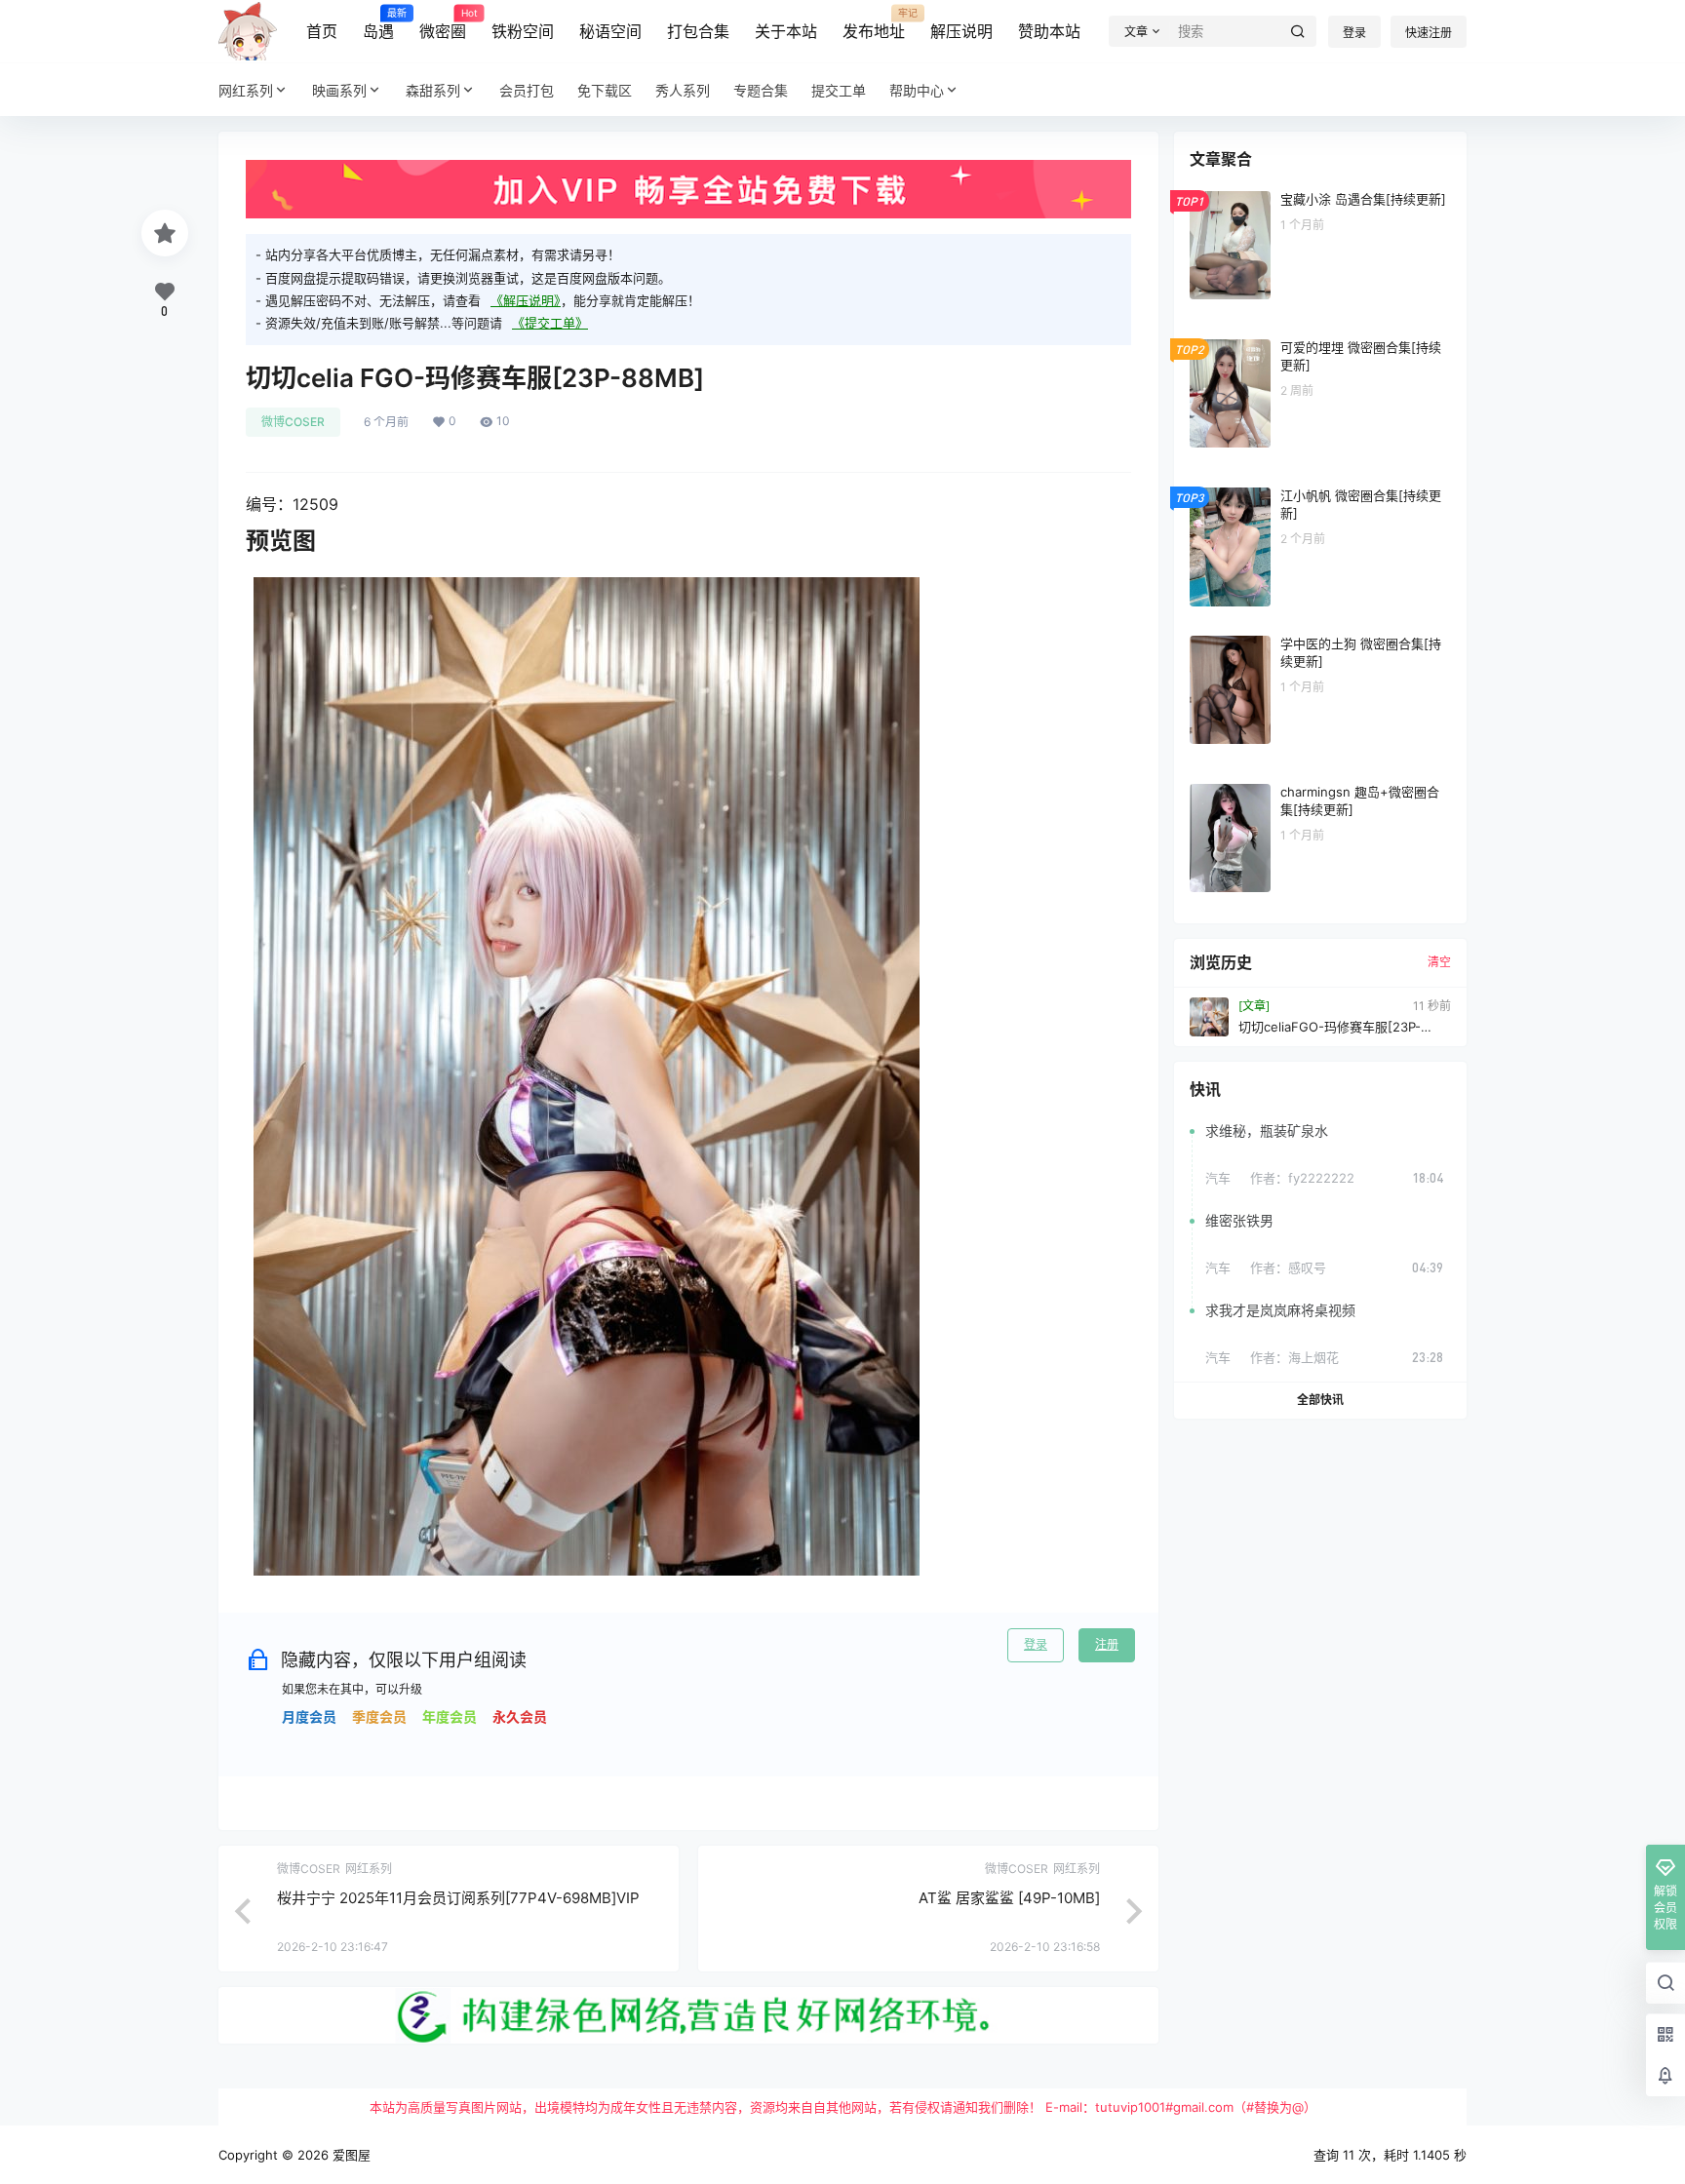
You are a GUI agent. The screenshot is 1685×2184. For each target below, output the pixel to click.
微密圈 (443, 24)
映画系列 (339, 90)
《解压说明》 (526, 300)
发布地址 (874, 24)
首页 (322, 31)
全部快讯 (1320, 1400)
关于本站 (786, 31)
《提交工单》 (550, 323)
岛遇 (378, 24)
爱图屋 (350, 2155)
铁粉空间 (523, 31)
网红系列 (246, 90)
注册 (1107, 1644)
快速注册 (1429, 33)
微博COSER (293, 422)
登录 (1354, 33)
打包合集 (698, 31)
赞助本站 (1049, 31)
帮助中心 (917, 90)
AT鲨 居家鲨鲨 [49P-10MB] (1009, 1898)
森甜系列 (433, 90)
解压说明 (961, 31)
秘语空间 (610, 31)
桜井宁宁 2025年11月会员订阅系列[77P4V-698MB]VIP (458, 1898)
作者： (1302, 1178)
